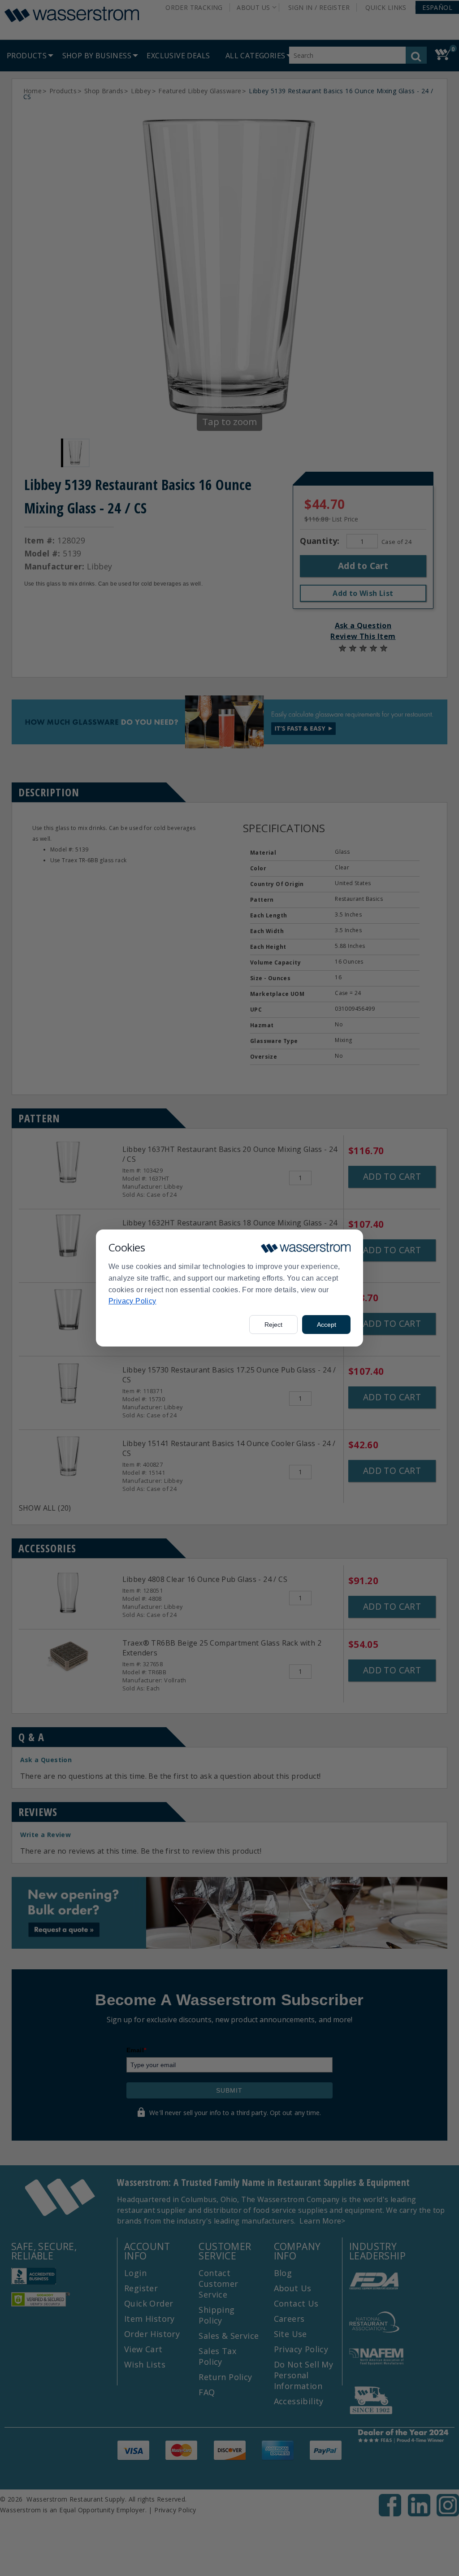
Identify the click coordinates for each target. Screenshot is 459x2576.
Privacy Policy (132, 1301)
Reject (273, 1325)
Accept (327, 1325)
